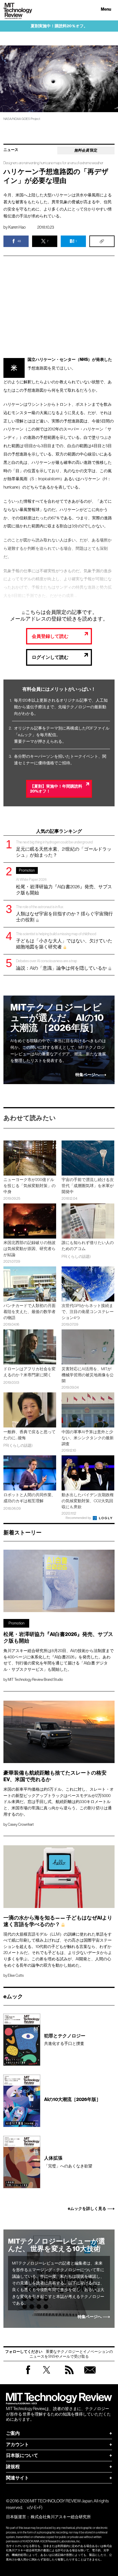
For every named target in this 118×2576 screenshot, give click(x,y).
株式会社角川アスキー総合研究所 (61, 2517)
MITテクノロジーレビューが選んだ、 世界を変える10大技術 (57, 2245)
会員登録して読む (50, 636)
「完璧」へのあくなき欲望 (68, 2162)
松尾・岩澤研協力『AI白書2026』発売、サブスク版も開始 (64, 882)
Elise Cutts (16, 1975)
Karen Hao (17, 227)
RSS (69, 2375)
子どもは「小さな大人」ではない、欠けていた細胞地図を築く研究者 (64, 940)
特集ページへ (87, 1075)
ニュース (11, 150)
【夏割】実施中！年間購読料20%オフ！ (56, 789)
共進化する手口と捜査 (65, 2040)
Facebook (28, 2374)
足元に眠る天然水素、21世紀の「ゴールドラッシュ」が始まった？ (64, 849)
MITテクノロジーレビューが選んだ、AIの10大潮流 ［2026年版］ (57, 1018)
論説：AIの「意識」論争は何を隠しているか (62, 965)
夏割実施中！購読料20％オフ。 (59, 26)
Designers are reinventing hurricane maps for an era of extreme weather (53, 163)
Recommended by (79, 1518)
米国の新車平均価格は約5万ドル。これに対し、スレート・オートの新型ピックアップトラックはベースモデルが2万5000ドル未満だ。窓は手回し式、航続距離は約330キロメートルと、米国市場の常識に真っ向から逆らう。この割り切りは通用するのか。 (59, 1802)
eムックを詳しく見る (87, 2209)
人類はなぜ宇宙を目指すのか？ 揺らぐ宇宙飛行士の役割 (64, 913)
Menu (106, 9)
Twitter (47, 2375)
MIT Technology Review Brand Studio (35, 1680)
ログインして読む (50, 657)
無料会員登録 (90, 2375)
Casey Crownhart (21, 1824)
